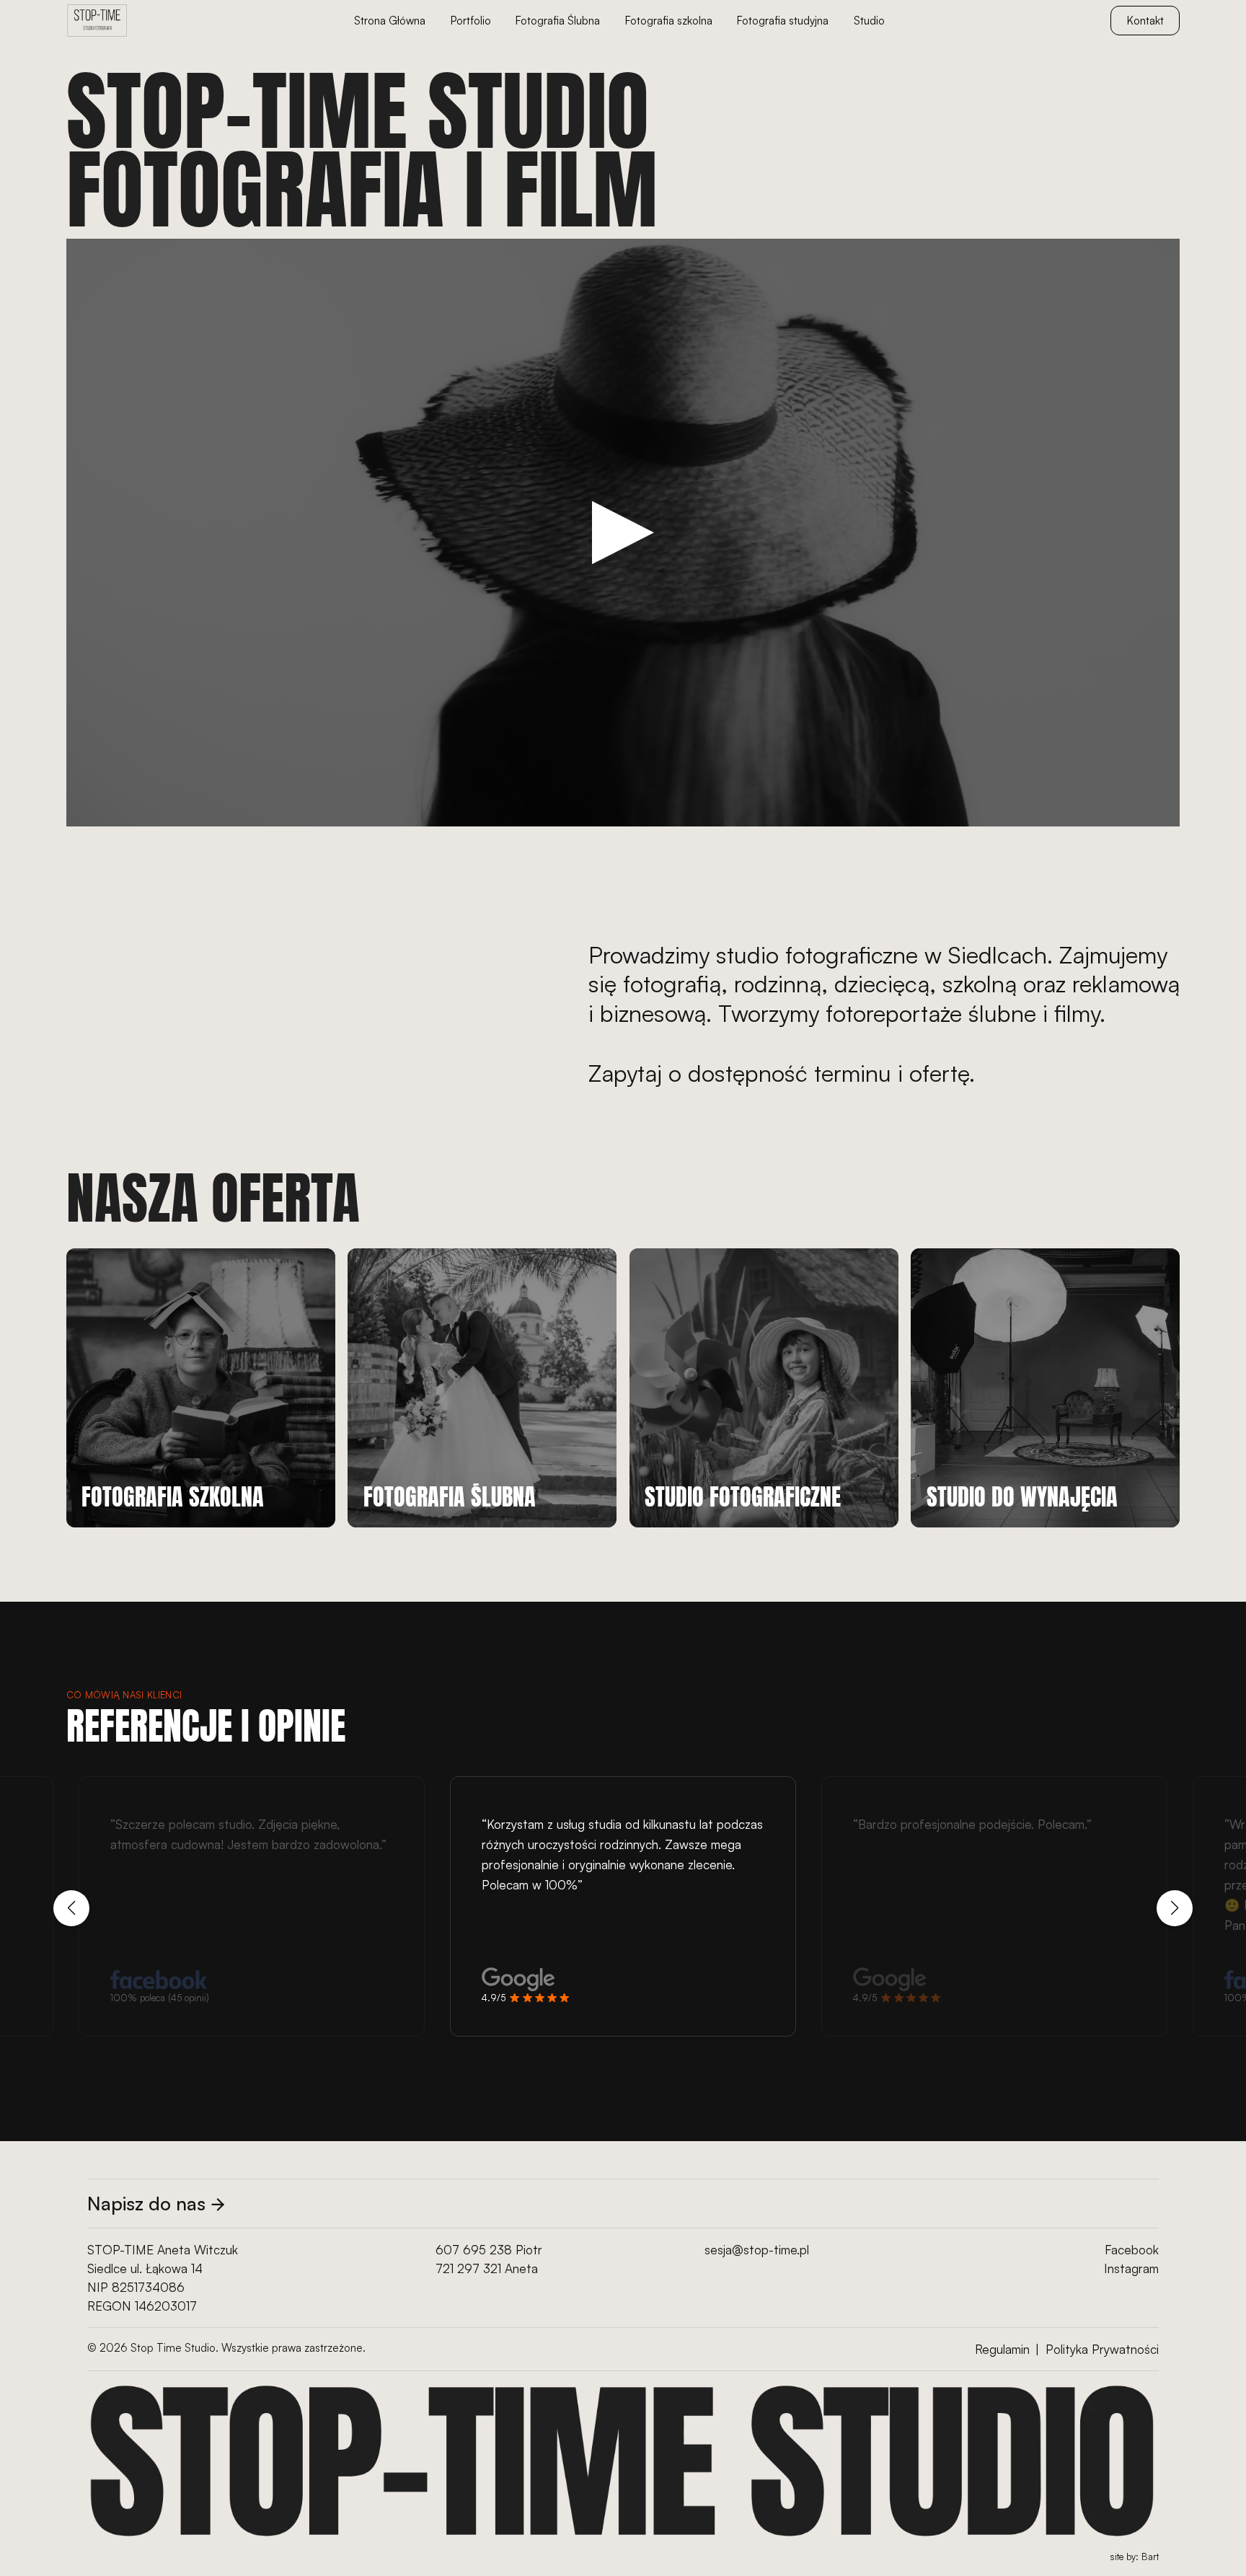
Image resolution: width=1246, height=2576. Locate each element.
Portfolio (471, 21)
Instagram (1131, 2268)
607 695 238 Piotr (489, 2250)
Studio (869, 21)
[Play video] (623, 533)
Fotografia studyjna (783, 21)
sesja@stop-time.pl (757, 2250)
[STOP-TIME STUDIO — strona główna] (97, 21)
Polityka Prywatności (1102, 2349)
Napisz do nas (146, 2203)
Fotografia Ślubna (558, 21)
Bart (1150, 2557)
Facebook (1132, 2250)
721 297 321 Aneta (487, 2268)
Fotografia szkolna (669, 21)
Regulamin (1002, 2349)
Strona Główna (390, 21)
